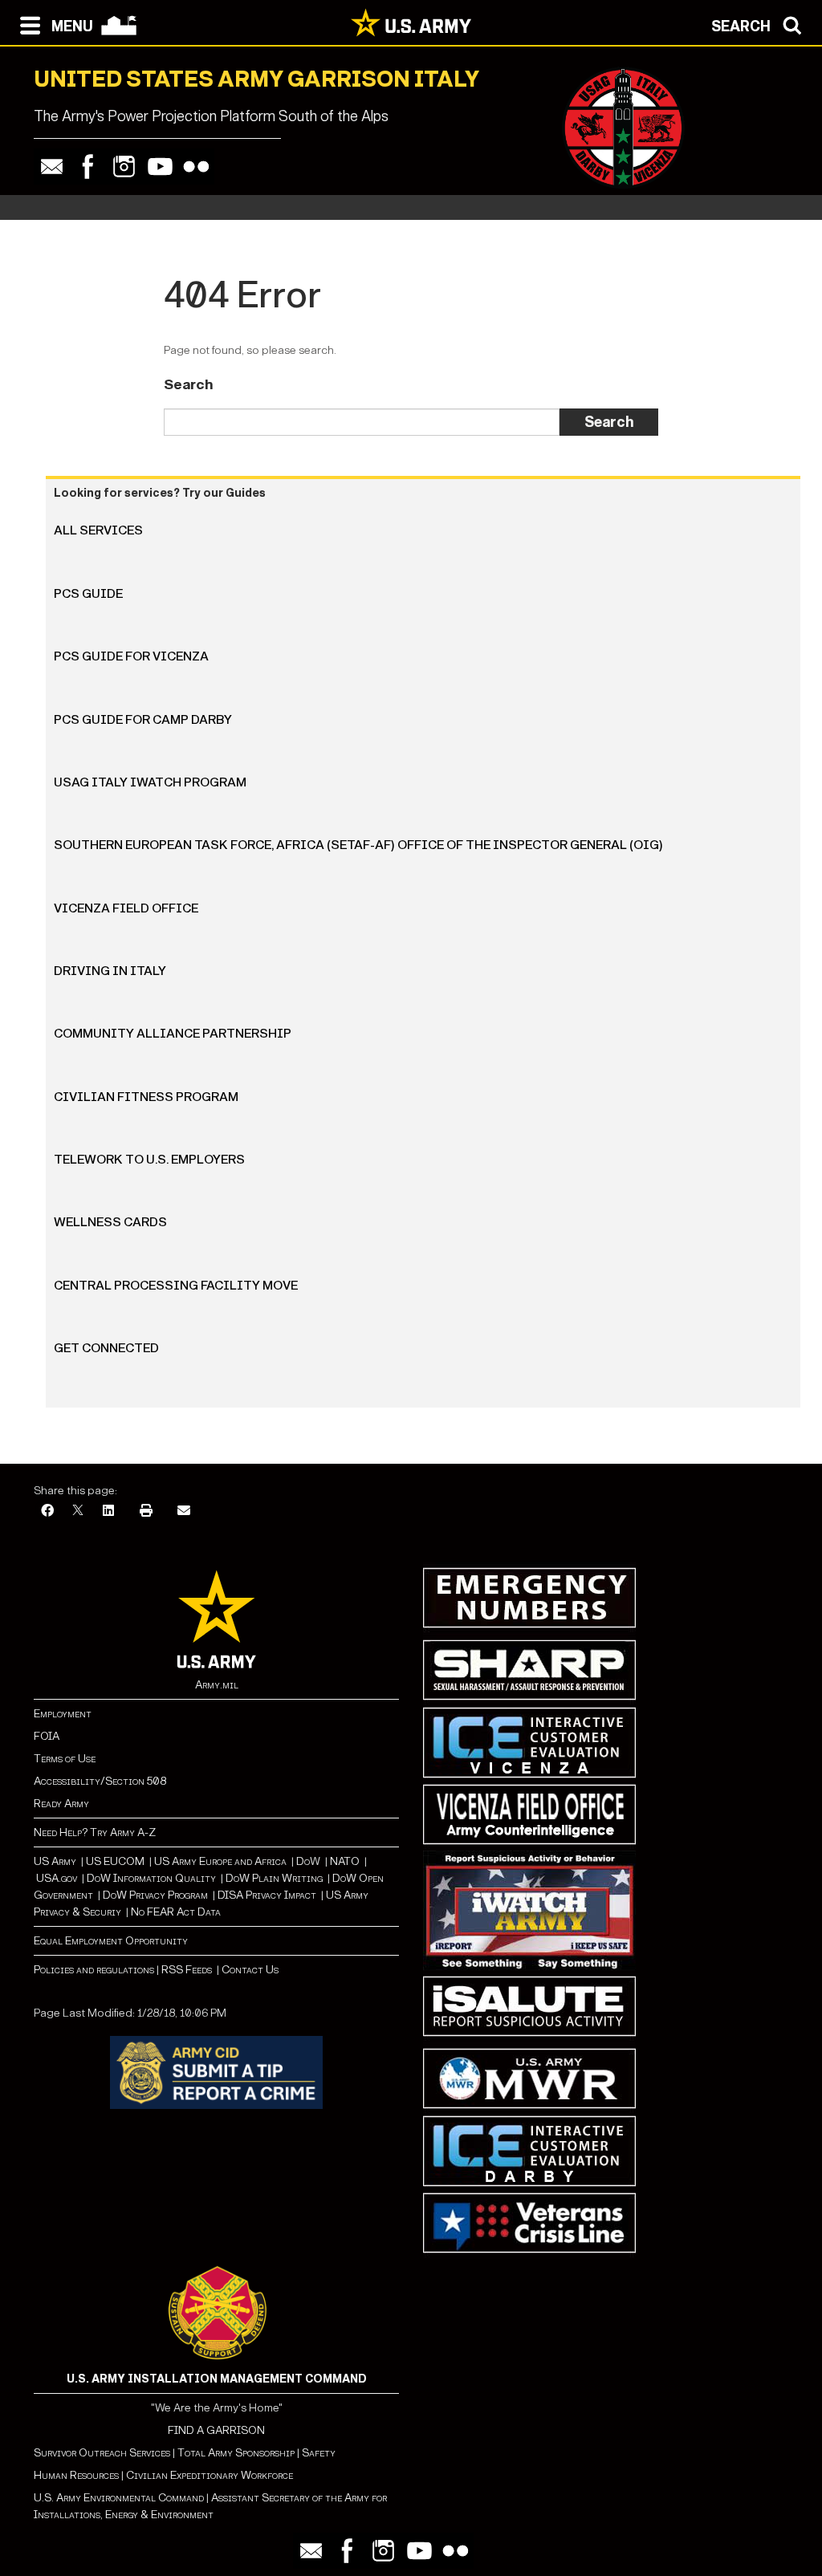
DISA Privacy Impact (267, 1895)
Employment (63, 1714)
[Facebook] (88, 167)
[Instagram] (124, 167)
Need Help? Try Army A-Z (95, 1832)
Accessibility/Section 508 (100, 1781)
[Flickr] (196, 167)
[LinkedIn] (108, 1511)
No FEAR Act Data (176, 1912)
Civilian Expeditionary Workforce (210, 2475)
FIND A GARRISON (216, 2430)
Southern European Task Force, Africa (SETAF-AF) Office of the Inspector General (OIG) (358, 845)
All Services (98, 530)
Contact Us (250, 1970)
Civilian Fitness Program (146, 1097)
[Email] (52, 167)
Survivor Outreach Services (102, 2453)
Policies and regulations (94, 1970)
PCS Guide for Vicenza (131, 656)
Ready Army (61, 1804)
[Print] (146, 1511)
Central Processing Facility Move (176, 1285)
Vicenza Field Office (126, 908)
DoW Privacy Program (155, 1895)
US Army (55, 1861)
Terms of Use (65, 1759)
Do (303, 1861)
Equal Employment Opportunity (111, 1941)
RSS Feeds (188, 1970)
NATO (345, 1861)
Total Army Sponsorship (236, 2453)
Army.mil (217, 1685)
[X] (78, 1511)
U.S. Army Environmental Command (119, 2498)
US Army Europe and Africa (220, 1861)
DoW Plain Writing (274, 1878)
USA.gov (57, 1878)
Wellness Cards (110, 1222)
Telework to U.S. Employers (149, 1159)
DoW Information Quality (151, 1878)
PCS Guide (88, 593)
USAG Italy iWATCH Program (150, 782)
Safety (319, 2453)
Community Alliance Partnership (173, 1033)
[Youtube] (160, 167)
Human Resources (76, 2475)
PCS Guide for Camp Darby (143, 719)
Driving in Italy (110, 971)
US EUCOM (115, 1861)
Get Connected (106, 1348)
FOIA (47, 1736)
